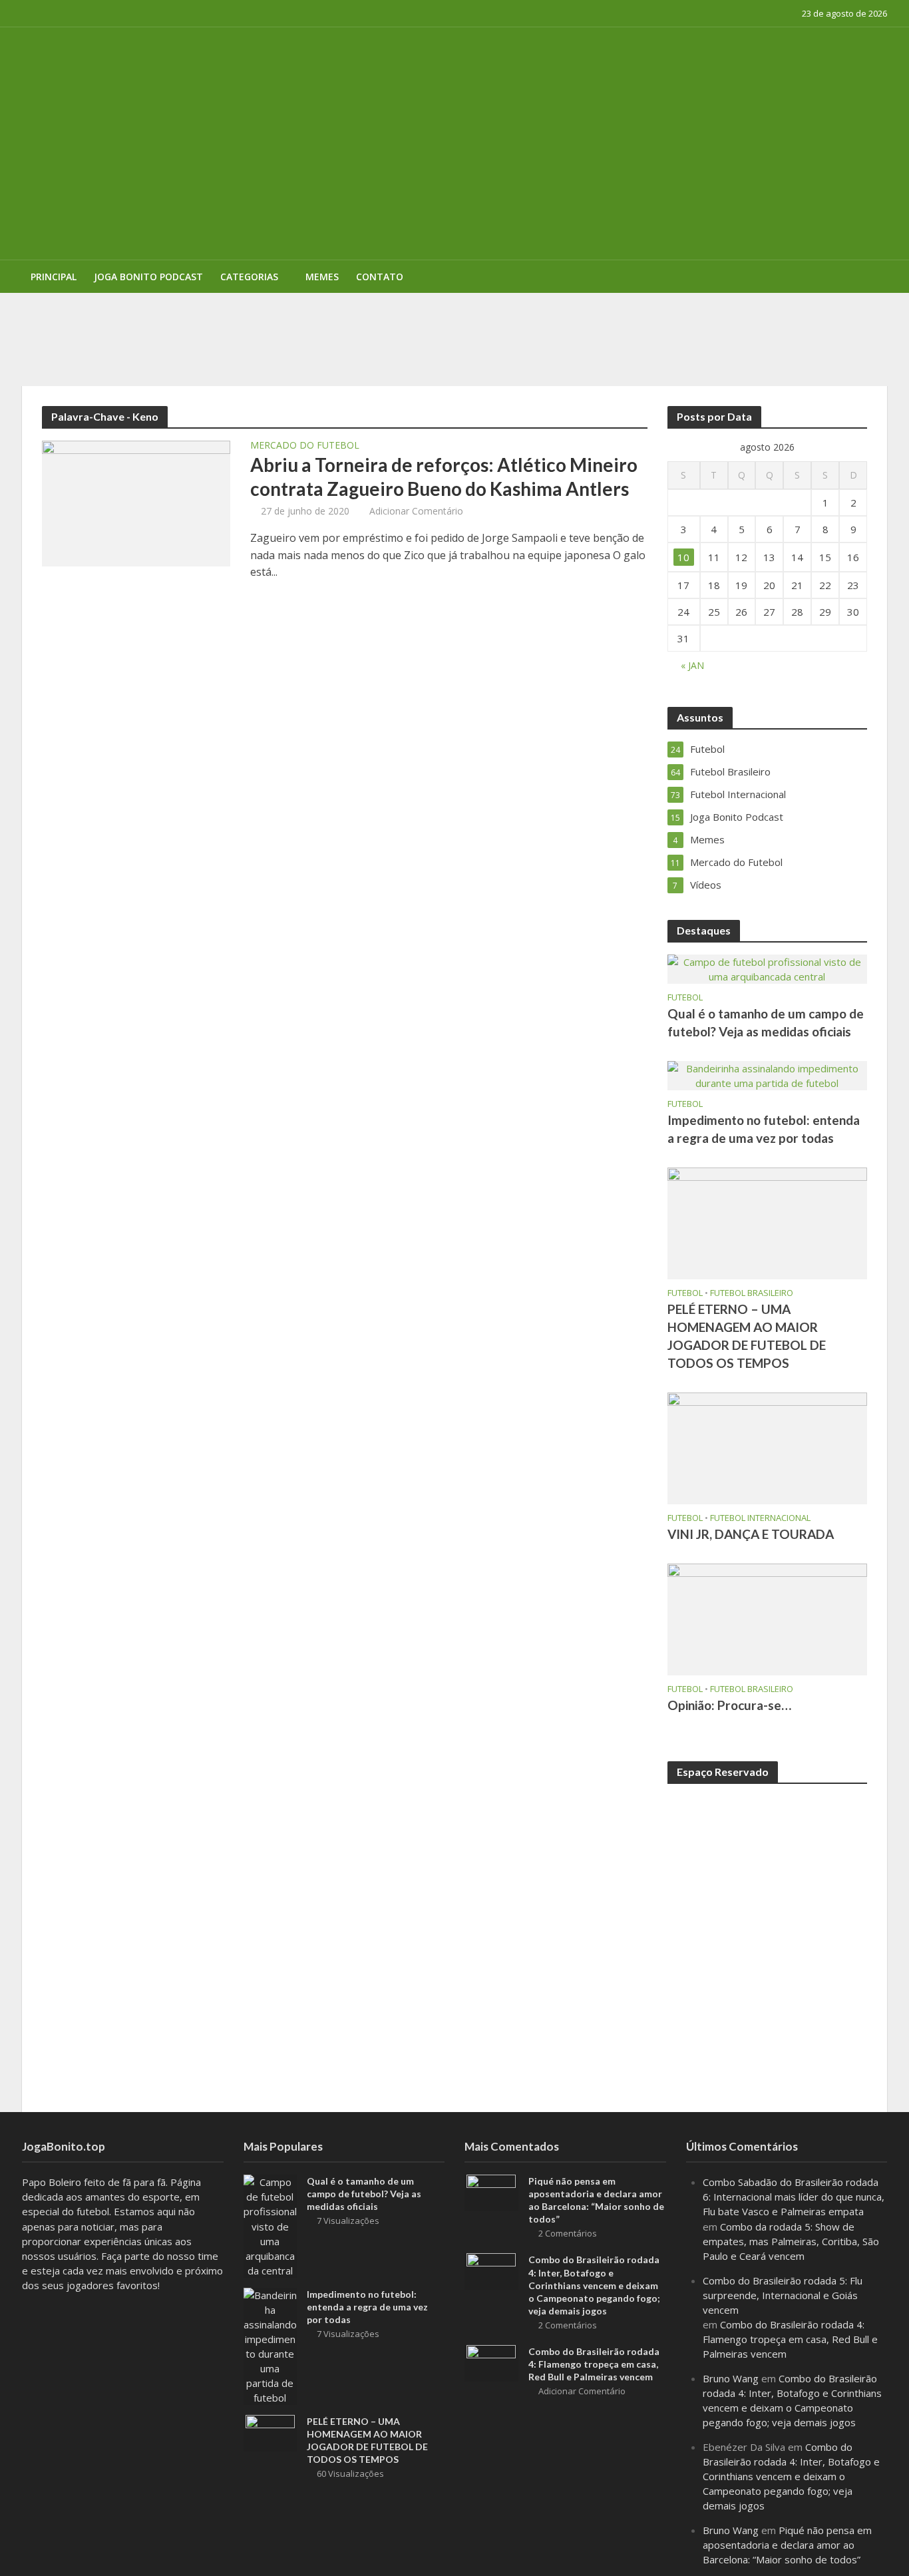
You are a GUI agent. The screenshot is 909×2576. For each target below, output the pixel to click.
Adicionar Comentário (416, 511)
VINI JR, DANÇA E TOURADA (751, 1534)
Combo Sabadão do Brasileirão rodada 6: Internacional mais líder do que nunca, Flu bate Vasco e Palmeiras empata (794, 2197)
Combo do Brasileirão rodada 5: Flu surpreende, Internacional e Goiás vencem (783, 2295)
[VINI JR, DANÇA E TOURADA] (767, 1447)
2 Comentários (568, 2233)
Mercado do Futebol (305, 446)
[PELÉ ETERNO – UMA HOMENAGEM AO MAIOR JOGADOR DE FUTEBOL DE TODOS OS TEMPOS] (767, 1222)
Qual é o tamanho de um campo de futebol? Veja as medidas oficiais (766, 1022)
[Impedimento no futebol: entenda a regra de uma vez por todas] (767, 1074)
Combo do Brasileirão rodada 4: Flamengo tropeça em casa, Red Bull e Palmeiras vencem (594, 2364)
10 (683, 557)
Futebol (685, 997)
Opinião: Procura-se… (729, 1705)
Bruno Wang (731, 2378)
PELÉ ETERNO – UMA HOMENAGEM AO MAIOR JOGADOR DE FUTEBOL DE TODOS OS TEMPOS (403, 312)
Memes (322, 277)
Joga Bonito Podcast (148, 277)
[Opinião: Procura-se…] (767, 1618)
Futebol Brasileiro (752, 1293)
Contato (380, 277)
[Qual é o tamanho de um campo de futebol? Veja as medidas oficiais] (767, 968)
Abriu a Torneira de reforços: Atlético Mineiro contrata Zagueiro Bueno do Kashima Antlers (444, 477)
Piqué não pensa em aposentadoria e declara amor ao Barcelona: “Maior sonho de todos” (596, 2200)
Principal (54, 277)
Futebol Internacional (760, 1518)
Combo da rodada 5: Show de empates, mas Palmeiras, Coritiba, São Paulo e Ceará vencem (791, 2241)
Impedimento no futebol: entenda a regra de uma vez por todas (764, 1129)
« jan (692, 665)
